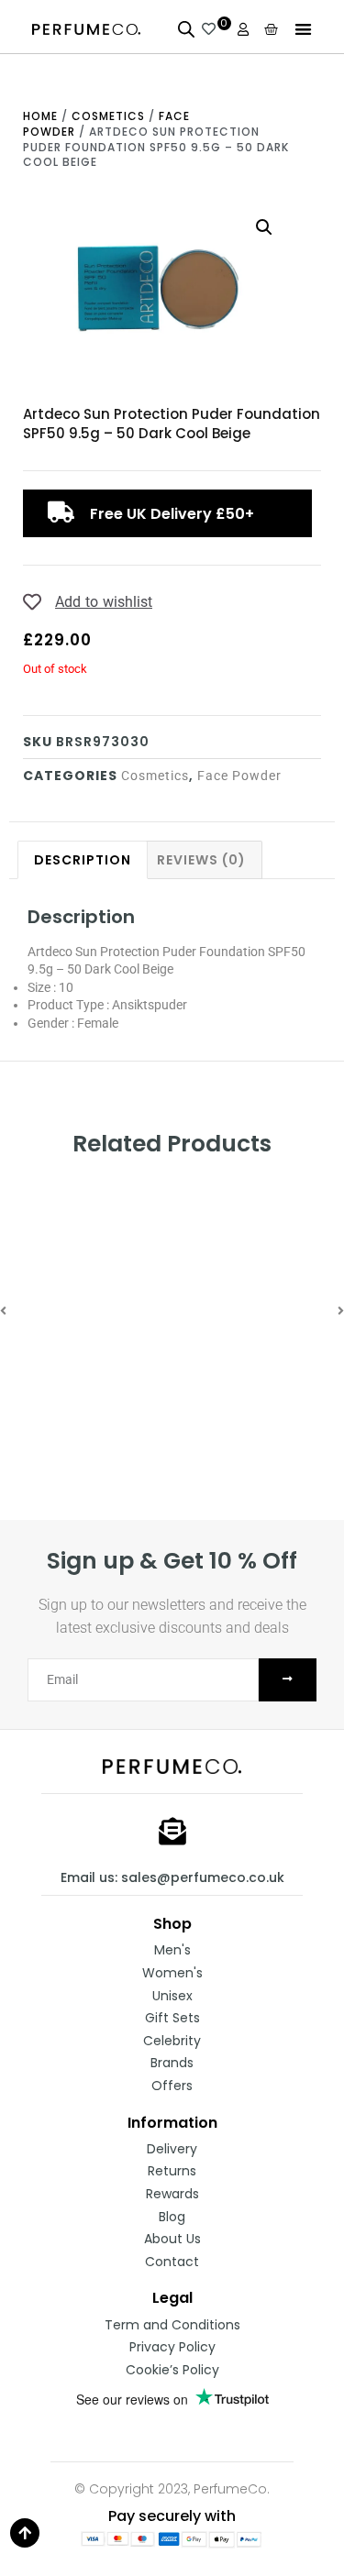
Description (83, 860)
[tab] (83, 859)
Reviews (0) (201, 860)
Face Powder (239, 776)
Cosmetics (108, 116)
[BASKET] (272, 29)
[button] (303, 29)
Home (40, 116)
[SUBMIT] (288, 1680)
